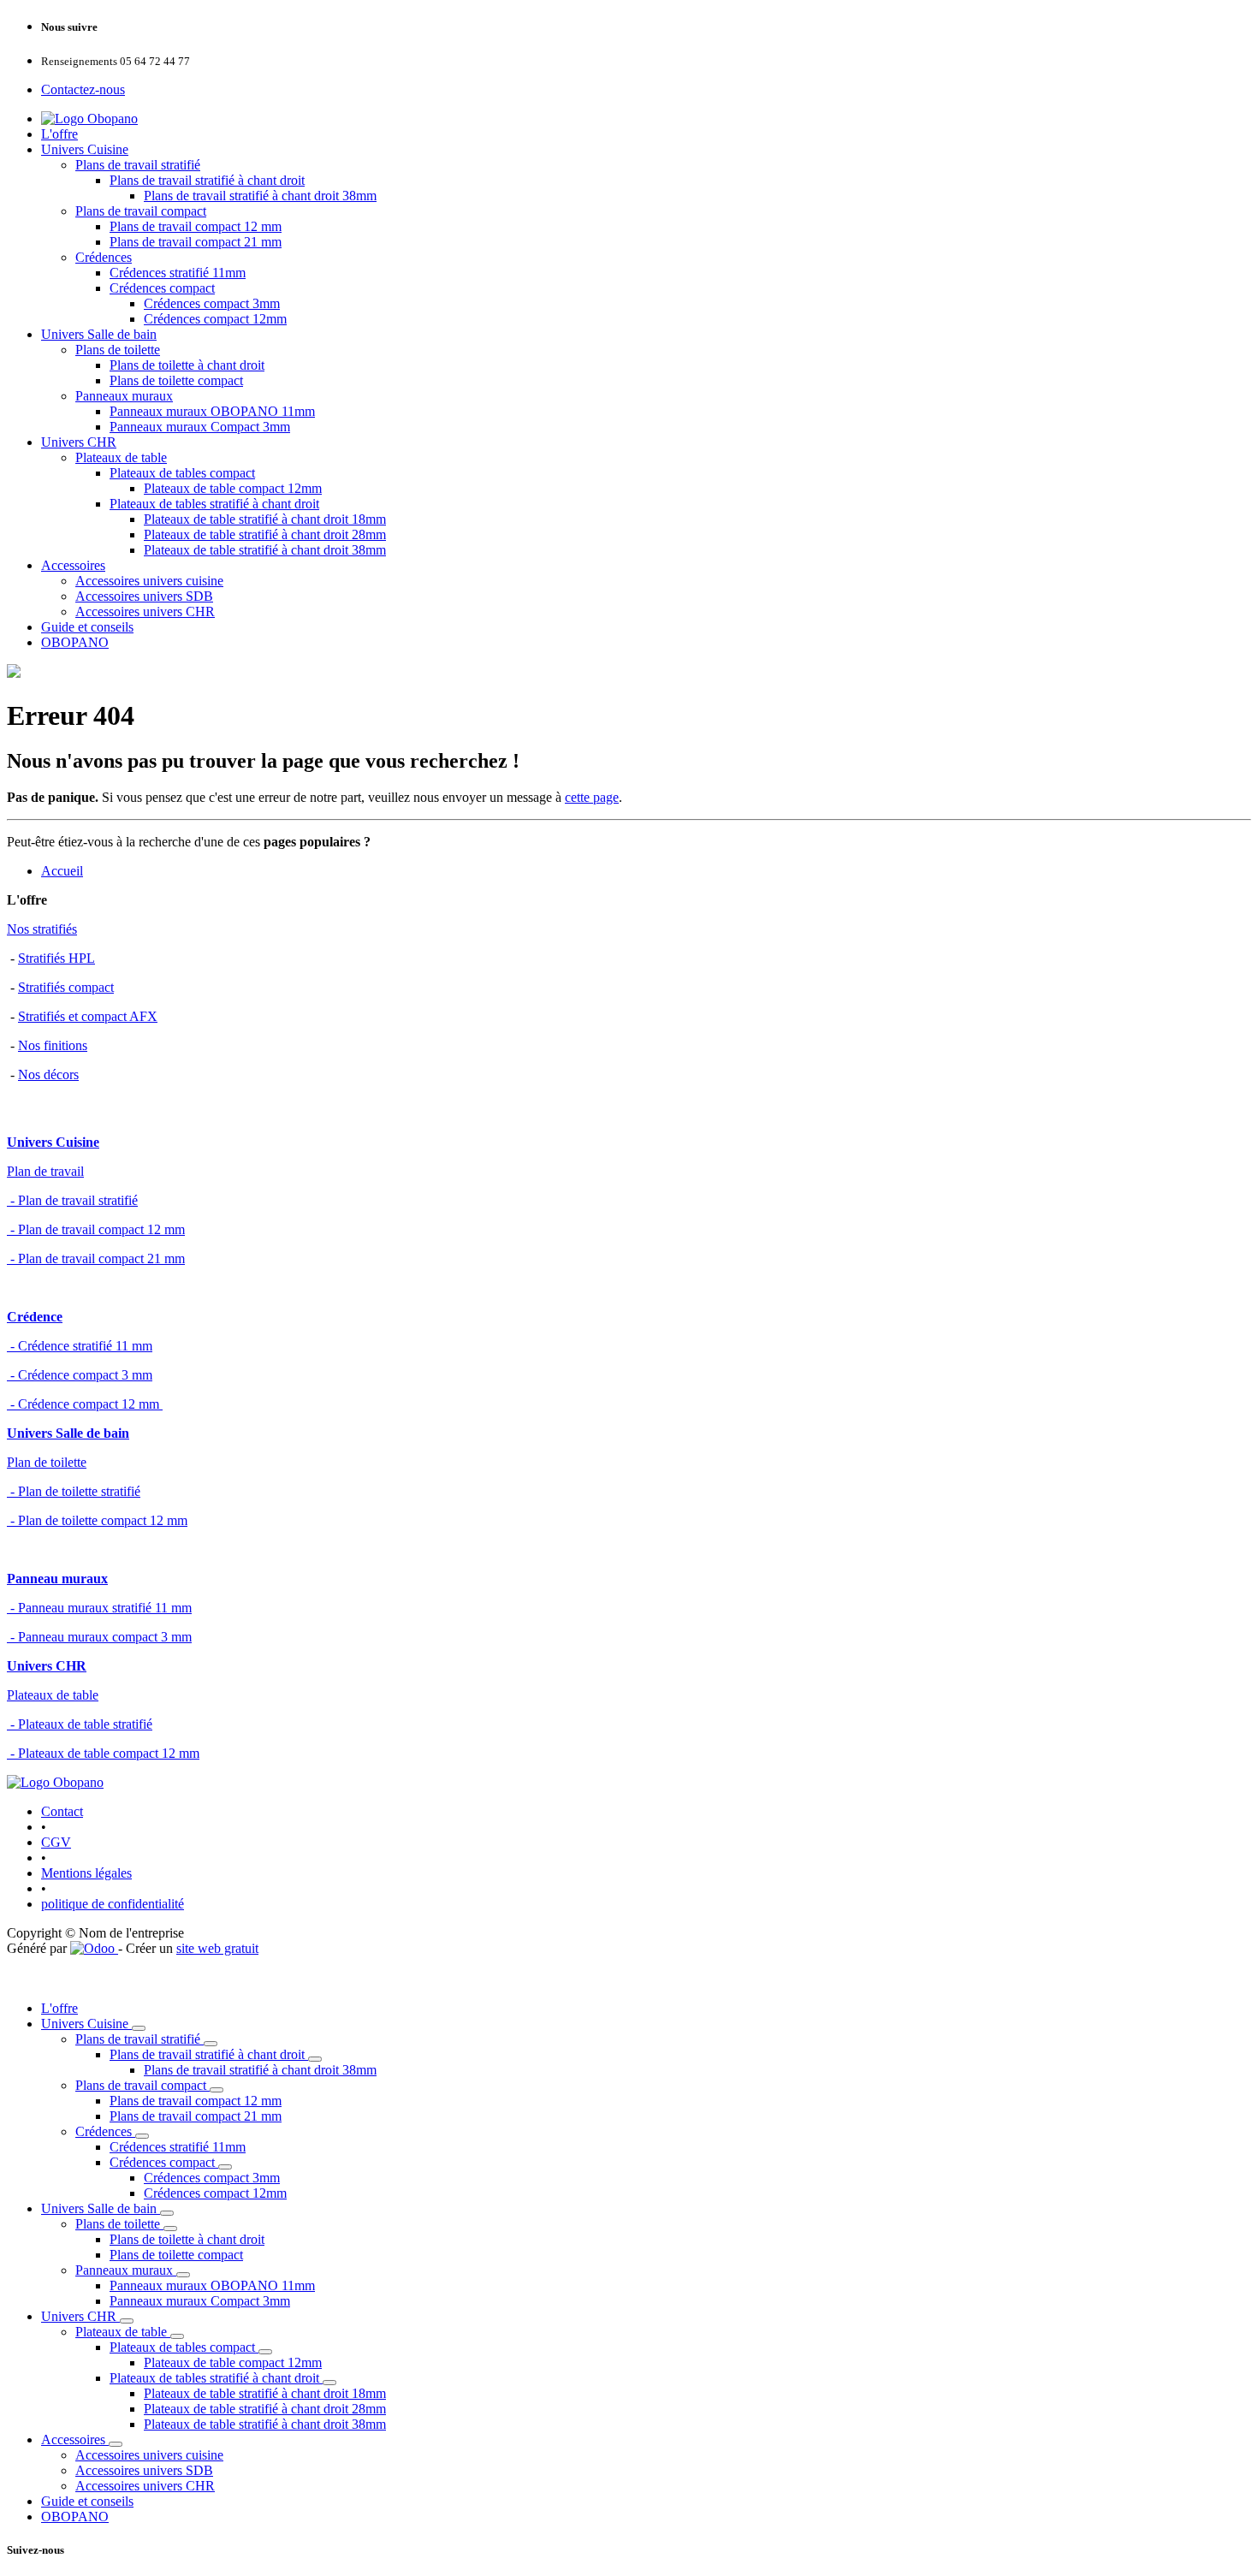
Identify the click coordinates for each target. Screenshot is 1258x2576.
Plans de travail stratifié (138, 165)
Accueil (62, 871)
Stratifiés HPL (56, 958)
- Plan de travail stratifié (72, 1200)
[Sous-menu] (139, 2028)
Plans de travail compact (141, 211)
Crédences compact (162, 288)
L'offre (59, 134)
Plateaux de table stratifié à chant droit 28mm (265, 534)
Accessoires (73, 565)
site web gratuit (217, 1948)
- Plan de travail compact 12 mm (96, 1229)
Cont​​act (62, 1811)
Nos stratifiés (42, 929)
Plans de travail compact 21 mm (196, 242)
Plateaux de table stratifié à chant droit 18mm (265, 519)
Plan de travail (45, 1171)
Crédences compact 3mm (212, 303)
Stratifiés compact (66, 987)
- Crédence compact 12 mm (85, 1404)
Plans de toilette (118, 350)
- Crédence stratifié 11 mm (80, 1346)
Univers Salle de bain (99, 334)
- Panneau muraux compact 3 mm (99, 1637)
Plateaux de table (121, 457)
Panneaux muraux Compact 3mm (200, 427)
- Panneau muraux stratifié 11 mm (99, 1608)
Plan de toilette (47, 1462)
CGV (56, 1842)
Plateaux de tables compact (182, 473)
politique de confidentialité (113, 1904)
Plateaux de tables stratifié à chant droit (214, 504)
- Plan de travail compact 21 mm (96, 1258)
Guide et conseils (87, 627)
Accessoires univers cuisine (149, 581)
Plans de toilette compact (176, 380)
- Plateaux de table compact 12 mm (103, 1753)
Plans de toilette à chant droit (187, 365)
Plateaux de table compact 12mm (233, 488)
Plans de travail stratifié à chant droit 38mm (260, 196)
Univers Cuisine (85, 149)
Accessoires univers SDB (144, 596)
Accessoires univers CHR (145, 611)
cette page (592, 797)
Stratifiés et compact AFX (88, 1016)
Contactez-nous (83, 89)
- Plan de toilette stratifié (74, 1491)
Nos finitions (53, 1045)
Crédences (104, 257)
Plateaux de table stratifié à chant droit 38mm (265, 550)
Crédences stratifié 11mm (178, 273)
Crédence (35, 1317)
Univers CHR (79, 442)
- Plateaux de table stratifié (80, 1724)
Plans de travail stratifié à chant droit (207, 180)
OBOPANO (75, 642)
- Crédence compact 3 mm (80, 1375)
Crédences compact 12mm (215, 319)
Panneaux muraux (124, 396)
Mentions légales (86, 1873)
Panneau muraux (57, 1579)
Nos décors (48, 1074)
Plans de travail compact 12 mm (196, 226)
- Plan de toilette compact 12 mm (97, 1520)
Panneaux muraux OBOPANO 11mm (212, 411)
